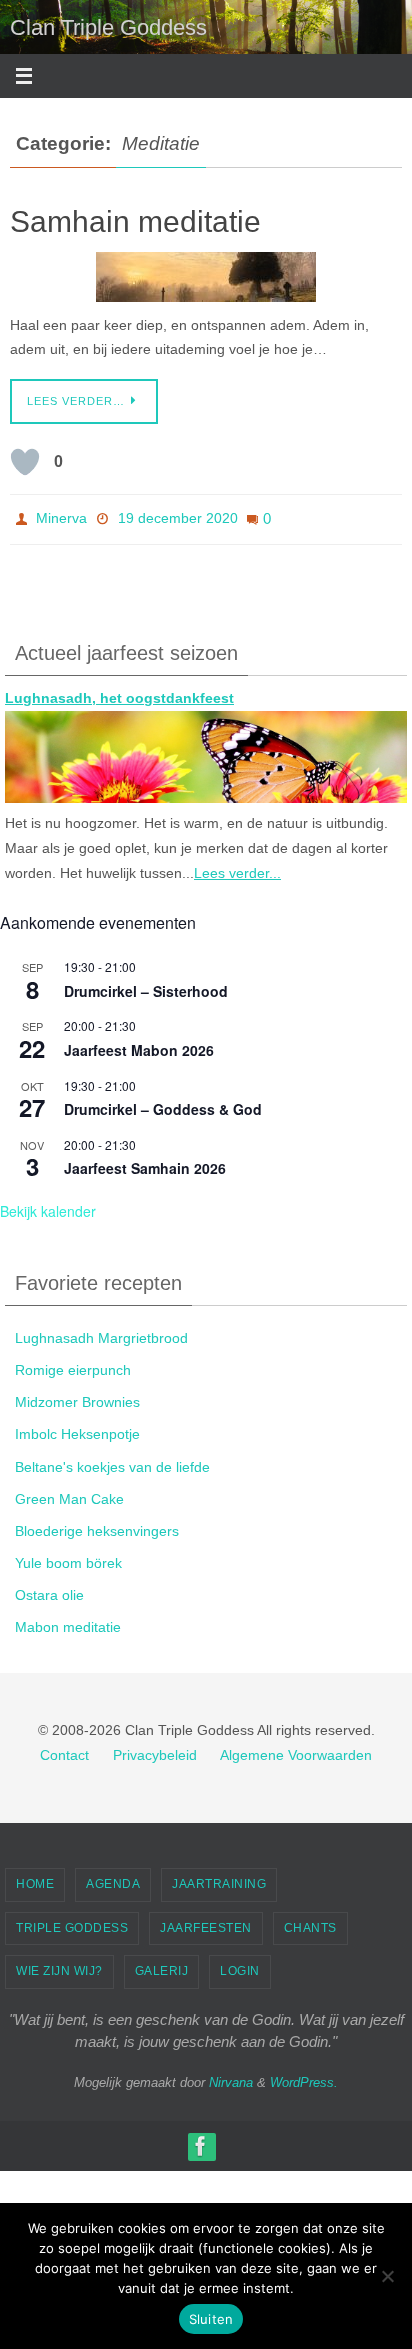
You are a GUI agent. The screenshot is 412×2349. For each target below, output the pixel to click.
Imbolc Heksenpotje (77, 1428)
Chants (310, 1921)
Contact (64, 1748)
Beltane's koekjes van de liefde (112, 1460)
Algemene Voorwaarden (296, 1748)
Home (35, 1877)
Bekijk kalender (48, 1205)
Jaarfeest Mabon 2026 (139, 1043)
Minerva (61, 516)
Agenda (113, 1877)
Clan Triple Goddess (108, 27)
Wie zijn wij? (59, 1965)
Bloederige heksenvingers (97, 1524)
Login (240, 1965)
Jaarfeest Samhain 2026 (145, 1162)
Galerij (162, 1965)
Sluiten (211, 2319)
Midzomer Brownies (77, 1396)
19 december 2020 (178, 516)
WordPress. (304, 2075)
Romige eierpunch (73, 1363)
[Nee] (387, 2276)
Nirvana (231, 2075)
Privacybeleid (155, 1748)
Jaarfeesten (206, 1921)
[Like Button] (25, 462)
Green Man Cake (69, 1492)
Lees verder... (237, 866)
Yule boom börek (68, 1557)
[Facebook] (201, 2140)
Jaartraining (219, 1877)
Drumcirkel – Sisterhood (146, 984)
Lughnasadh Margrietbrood (101, 1331)
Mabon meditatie (68, 1621)
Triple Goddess (72, 1921)
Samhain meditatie (135, 221)
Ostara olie (49, 1589)
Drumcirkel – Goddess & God (163, 1103)
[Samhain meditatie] (206, 277)
